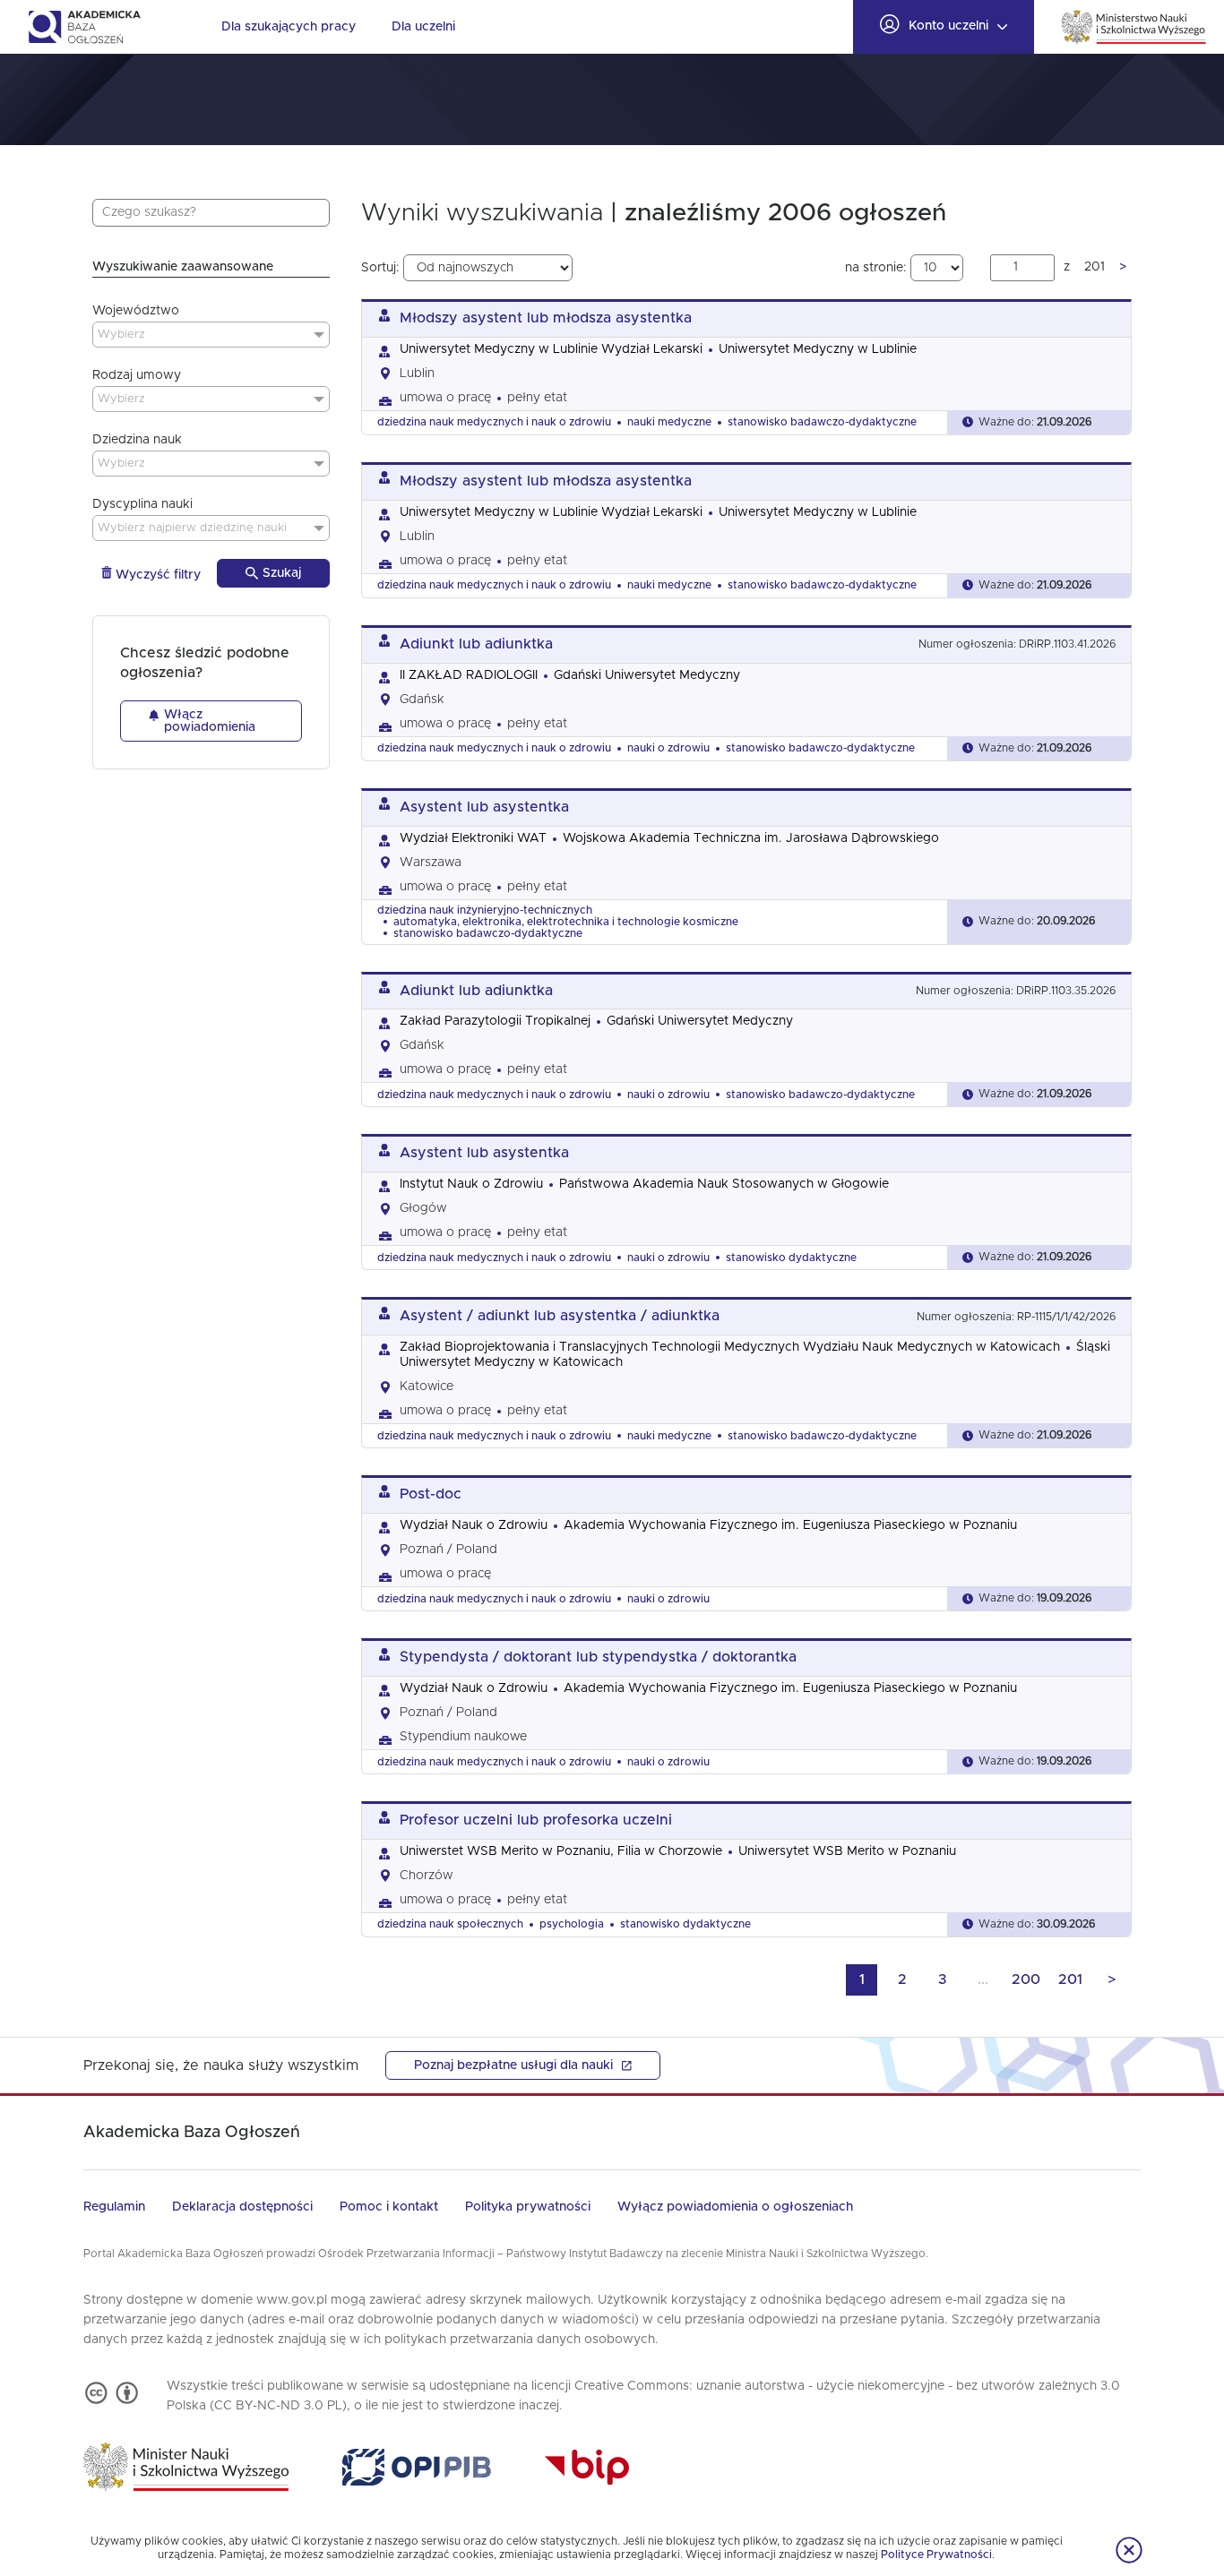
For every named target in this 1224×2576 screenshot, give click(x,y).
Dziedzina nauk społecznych (450, 1924)
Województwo (136, 311)
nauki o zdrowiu (668, 748)
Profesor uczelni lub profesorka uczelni (536, 1820)
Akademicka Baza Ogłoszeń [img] (84, 27)
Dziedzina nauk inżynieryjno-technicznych (485, 910)
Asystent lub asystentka (484, 807)
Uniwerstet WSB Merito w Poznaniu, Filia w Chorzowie (561, 1851)
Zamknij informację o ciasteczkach (1129, 2550)
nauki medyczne (669, 422)
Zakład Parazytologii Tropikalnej (495, 1021)
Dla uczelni (423, 27)
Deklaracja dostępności (242, 2207)
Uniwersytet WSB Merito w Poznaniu (847, 1851)
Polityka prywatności (528, 2207)
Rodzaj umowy (137, 375)
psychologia (572, 1924)
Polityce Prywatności (936, 2555)
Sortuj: (382, 268)
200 (1026, 1979)
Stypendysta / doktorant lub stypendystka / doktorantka (598, 1657)
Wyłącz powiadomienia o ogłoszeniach (735, 2207)
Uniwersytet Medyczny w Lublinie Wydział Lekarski (551, 349)
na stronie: (878, 268)
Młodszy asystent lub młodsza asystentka (546, 318)
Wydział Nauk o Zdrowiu (474, 1525)
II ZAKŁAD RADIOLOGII (469, 675)
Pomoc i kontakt (389, 2207)
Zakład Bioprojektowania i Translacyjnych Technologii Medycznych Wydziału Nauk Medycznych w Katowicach (730, 1347)
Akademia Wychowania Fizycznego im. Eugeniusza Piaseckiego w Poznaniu (790, 1525)
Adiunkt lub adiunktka (476, 644)
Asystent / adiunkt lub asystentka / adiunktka (560, 1316)
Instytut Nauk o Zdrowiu (471, 1184)
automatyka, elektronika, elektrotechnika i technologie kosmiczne (566, 922)
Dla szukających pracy (289, 27)
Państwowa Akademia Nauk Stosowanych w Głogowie (724, 1184)
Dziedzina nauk (137, 440)
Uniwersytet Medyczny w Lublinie (818, 349)
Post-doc (431, 1494)
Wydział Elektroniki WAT (473, 838)
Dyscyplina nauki (142, 504)
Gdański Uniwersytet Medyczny (647, 675)
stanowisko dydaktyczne (791, 1258)
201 (1070, 1979)
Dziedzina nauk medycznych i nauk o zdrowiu (494, 422)
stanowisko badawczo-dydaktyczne (822, 422)
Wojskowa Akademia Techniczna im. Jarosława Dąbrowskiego (751, 838)
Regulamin (114, 2207)
